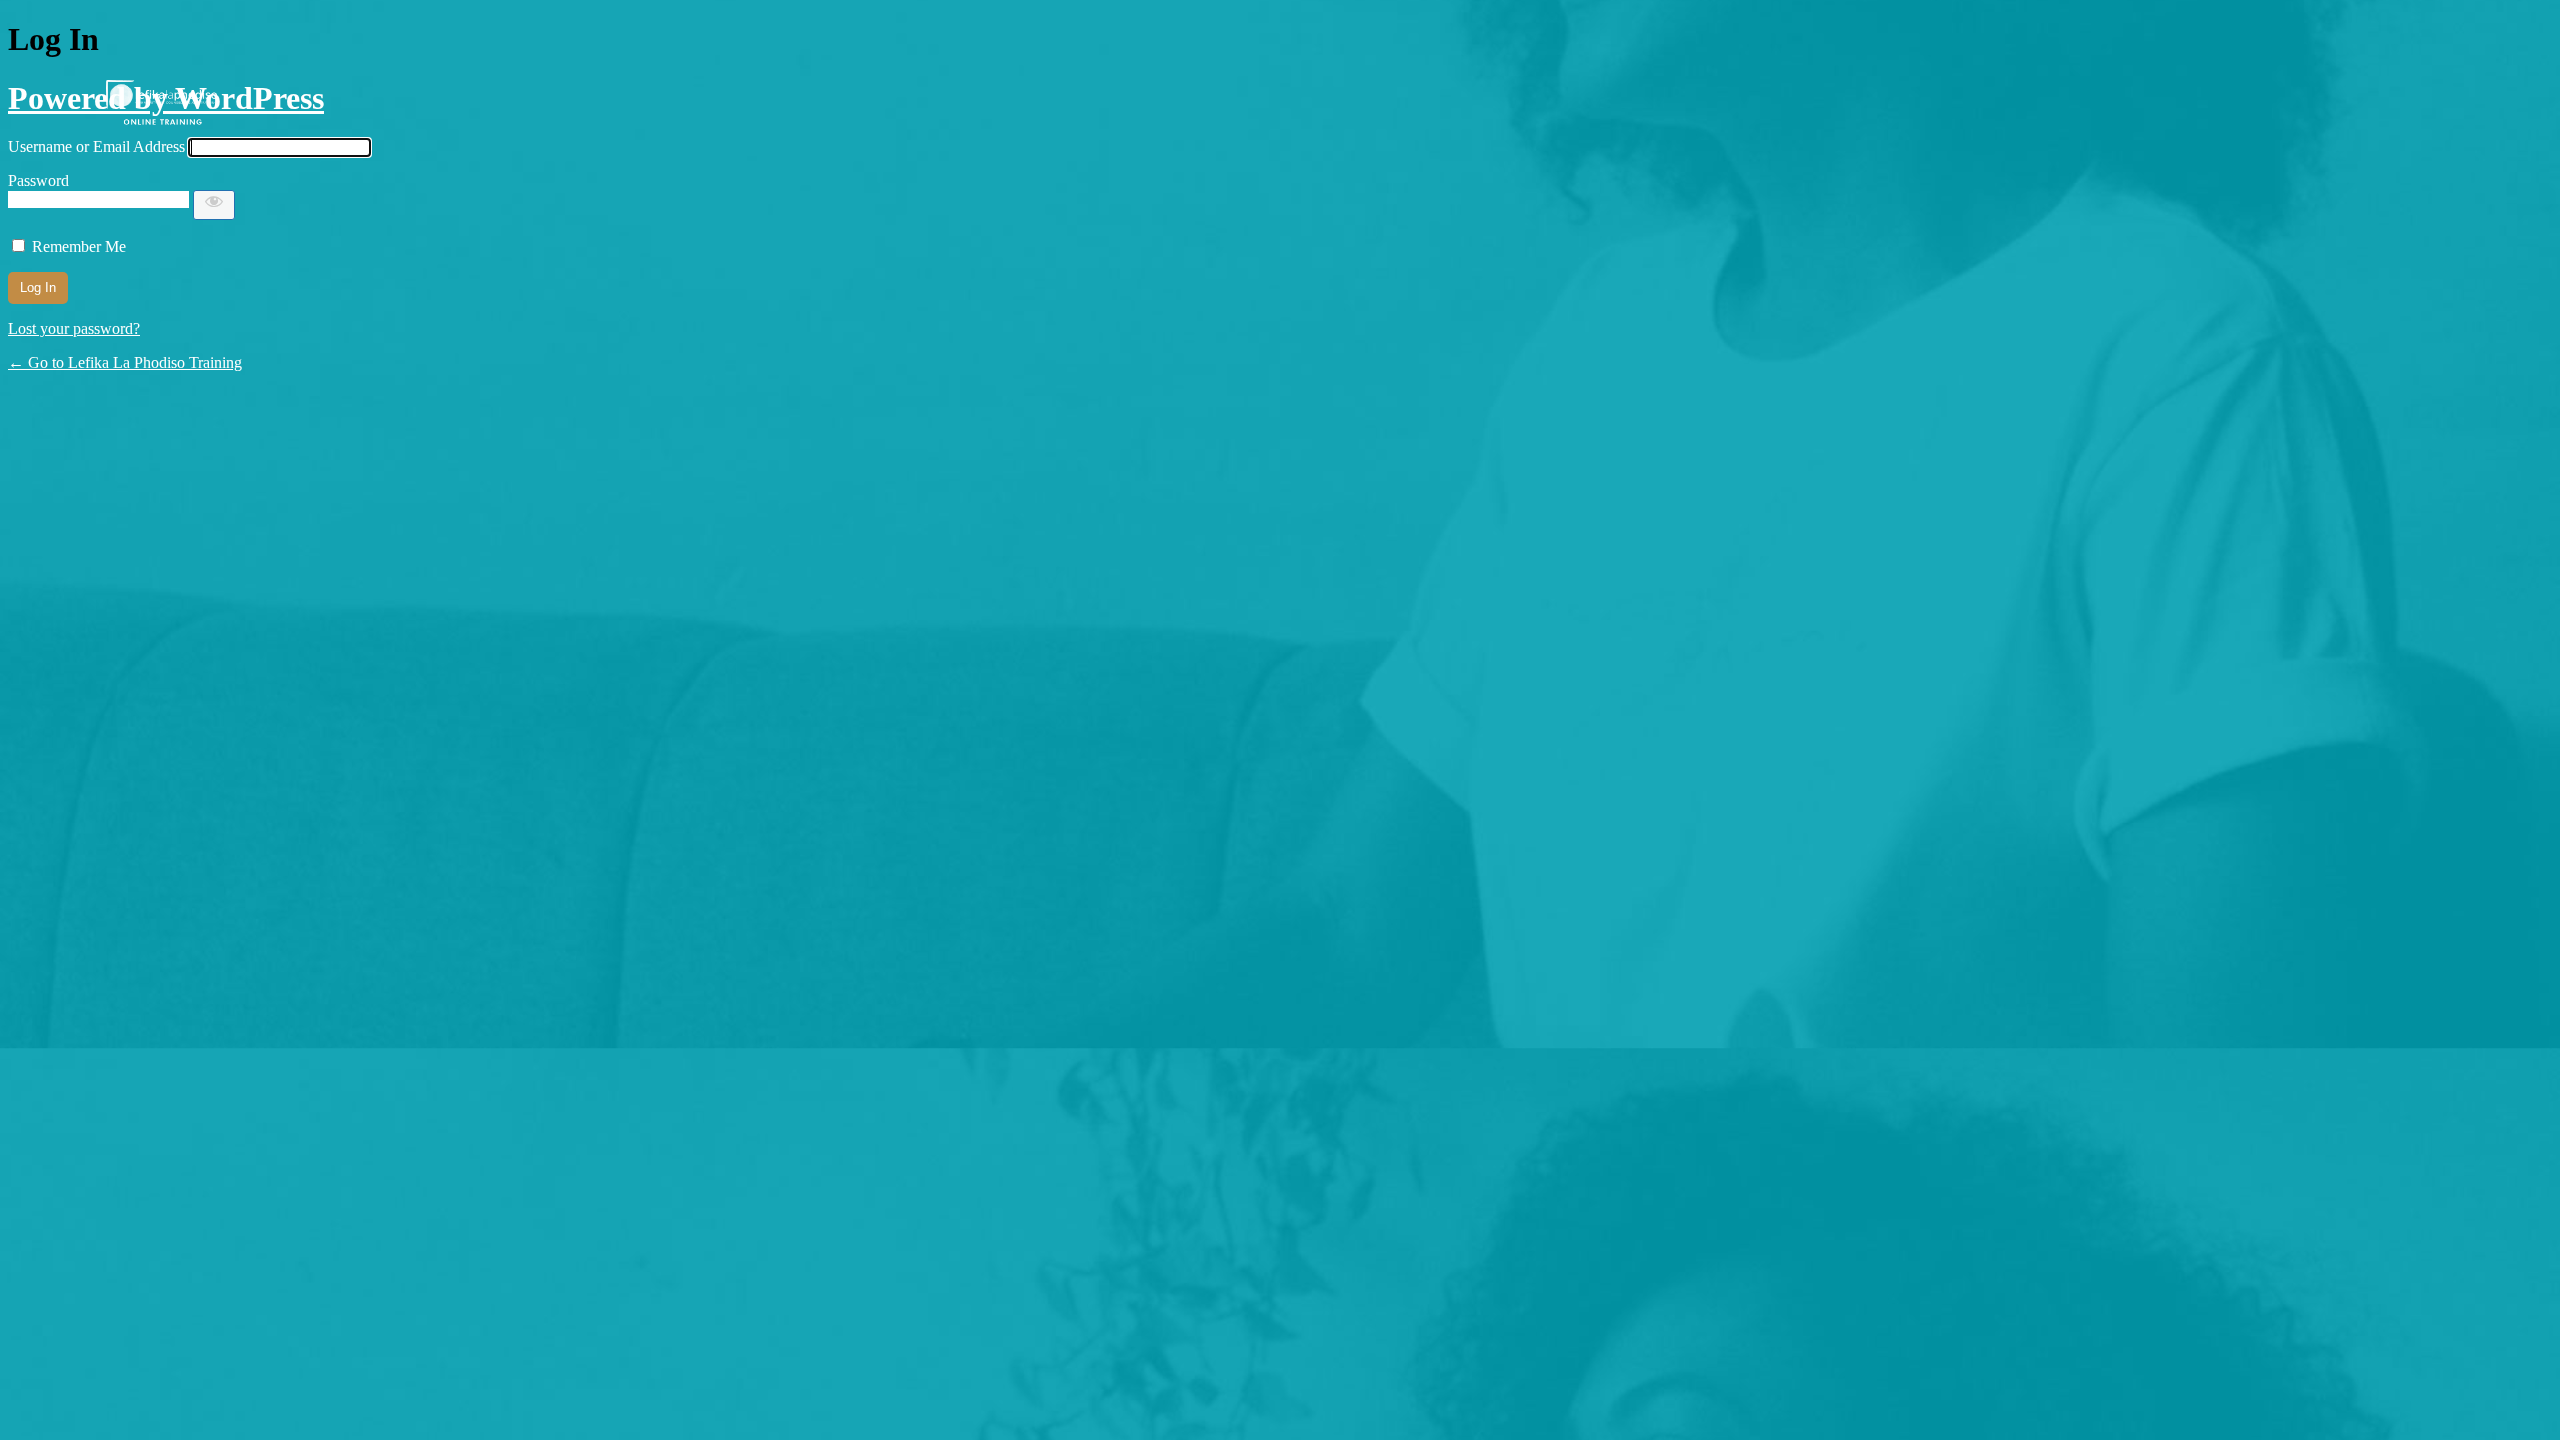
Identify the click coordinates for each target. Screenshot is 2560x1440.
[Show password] (214, 205)
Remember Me (79, 246)
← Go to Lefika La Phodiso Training (125, 362)
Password (38, 180)
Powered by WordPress (166, 98)
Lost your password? (74, 328)
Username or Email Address (96, 146)
